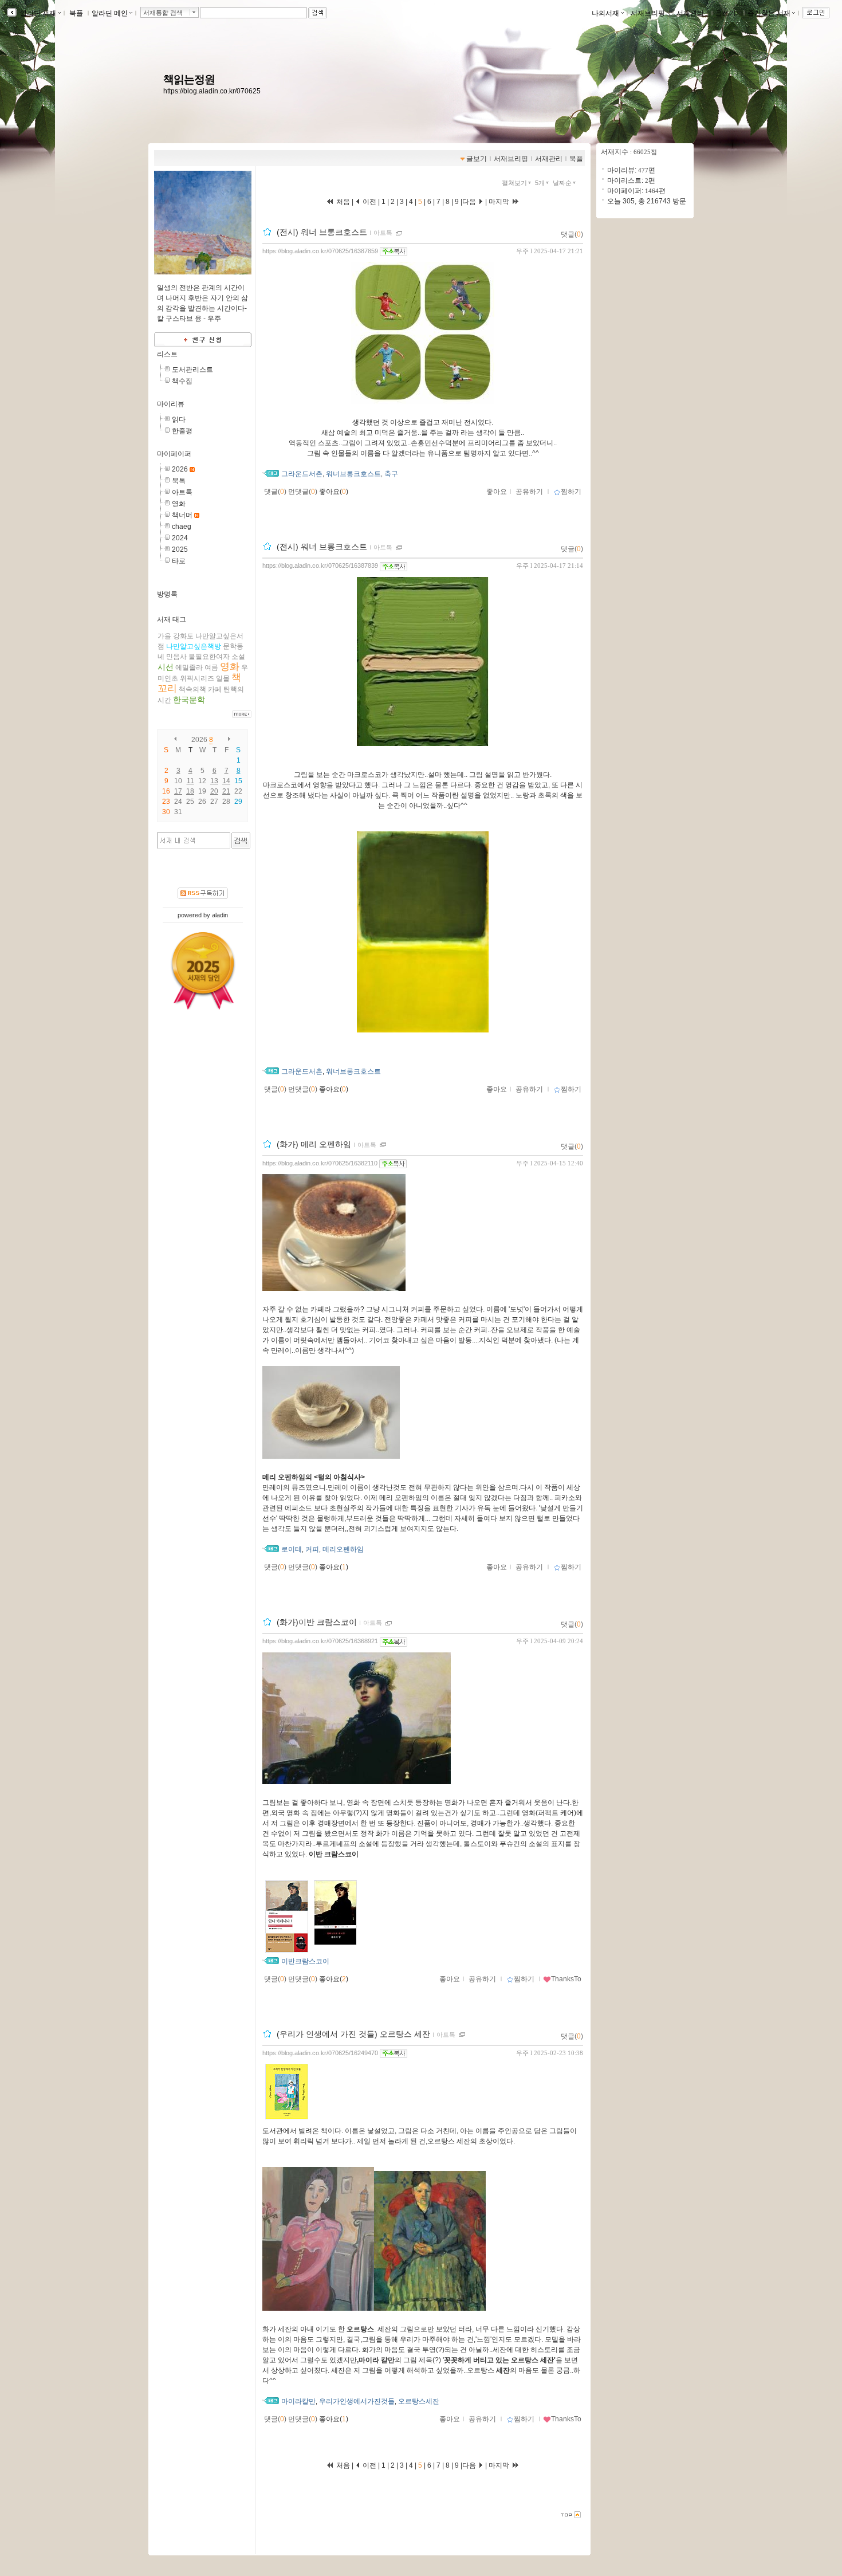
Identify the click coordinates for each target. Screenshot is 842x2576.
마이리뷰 (171, 404)
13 (214, 781)
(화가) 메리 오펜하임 (314, 1144)
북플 (76, 13)
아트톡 (182, 492)
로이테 (292, 1549)
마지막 (500, 202)
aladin (220, 915)
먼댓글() (303, 492)
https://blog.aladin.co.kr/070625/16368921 (320, 1641)
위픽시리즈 (197, 678)
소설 (238, 657)
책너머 (182, 515)
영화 (179, 504)
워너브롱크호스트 (353, 474)
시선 (166, 667)
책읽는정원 (189, 79)
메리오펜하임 (343, 1549)
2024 (180, 538)
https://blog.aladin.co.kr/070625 (212, 91)
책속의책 (192, 689)
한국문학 (189, 700)
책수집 (182, 381)
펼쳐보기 (514, 183)
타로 (179, 561)
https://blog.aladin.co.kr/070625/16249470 (320, 2053)
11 (190, 781)
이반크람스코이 (305, 1961)
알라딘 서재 (37, 13)
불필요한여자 (209, 657)
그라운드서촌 (302, 474)
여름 (211, 667)
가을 (164, 636)
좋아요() (334, 492)
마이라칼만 (298, 2401)
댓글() (572, 234)
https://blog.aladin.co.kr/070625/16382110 (320, 1163)
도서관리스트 (192, 370)
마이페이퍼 (174, 454)
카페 (215, 689)
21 (226, 791)
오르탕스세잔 (419, 2401)
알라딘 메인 (110, 13)
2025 (180, 549)
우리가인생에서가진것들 (357, 2401)
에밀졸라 (189, 667)
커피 (312, 1549)
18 (190, 791)
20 (214, 791)
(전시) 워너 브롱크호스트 (322, 232)
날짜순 (562, 183)
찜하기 (571, 492)
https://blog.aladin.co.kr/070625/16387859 (320, 251)
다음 (470, 202)
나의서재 (605, 13)
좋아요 (497, 492)
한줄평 (182, 431)
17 (178, 791)
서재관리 (690, 13)
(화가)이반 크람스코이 (317, 1623)
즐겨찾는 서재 (769, 13)
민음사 (176, 657)
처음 (342, 202)
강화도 (183, 636)
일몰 (223, 678)
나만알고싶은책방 (194, 646)
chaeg (182, 527)
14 (226, 781)
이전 (369, 202)
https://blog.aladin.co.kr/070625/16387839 (320, 566)
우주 (522, 251)
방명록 (167, 594)
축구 (391, 474)
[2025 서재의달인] (203, 971)
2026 (180, 469)
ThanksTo (566, 1979)
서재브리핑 (648, 13)
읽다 (179, 419)
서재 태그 (172, 619)
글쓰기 (726, 13)
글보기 (477, 159)
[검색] (241, 841)
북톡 (179, 481)
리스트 (167, 354)
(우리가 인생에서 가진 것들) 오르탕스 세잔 (353, 2034)
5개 (540, 183)
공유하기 (529, 492)
